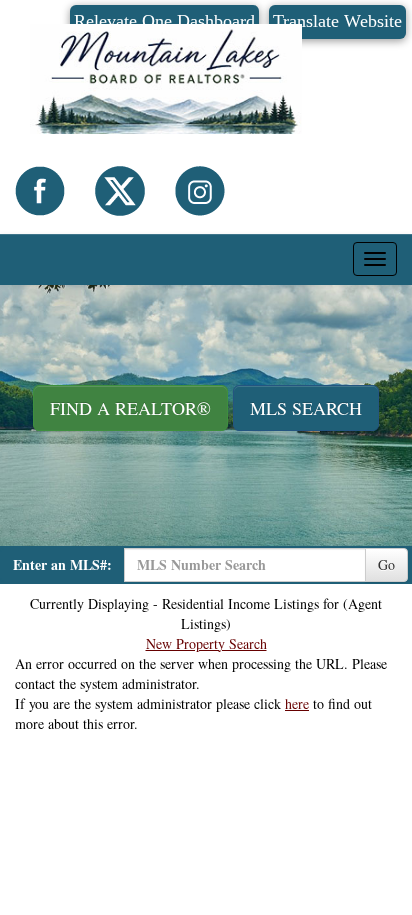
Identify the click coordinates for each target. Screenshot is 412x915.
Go (386, 564)
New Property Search (206, 643)
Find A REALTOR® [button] (130, 408)
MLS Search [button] (306, 408)
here (297, 703)
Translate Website (337, 21)
